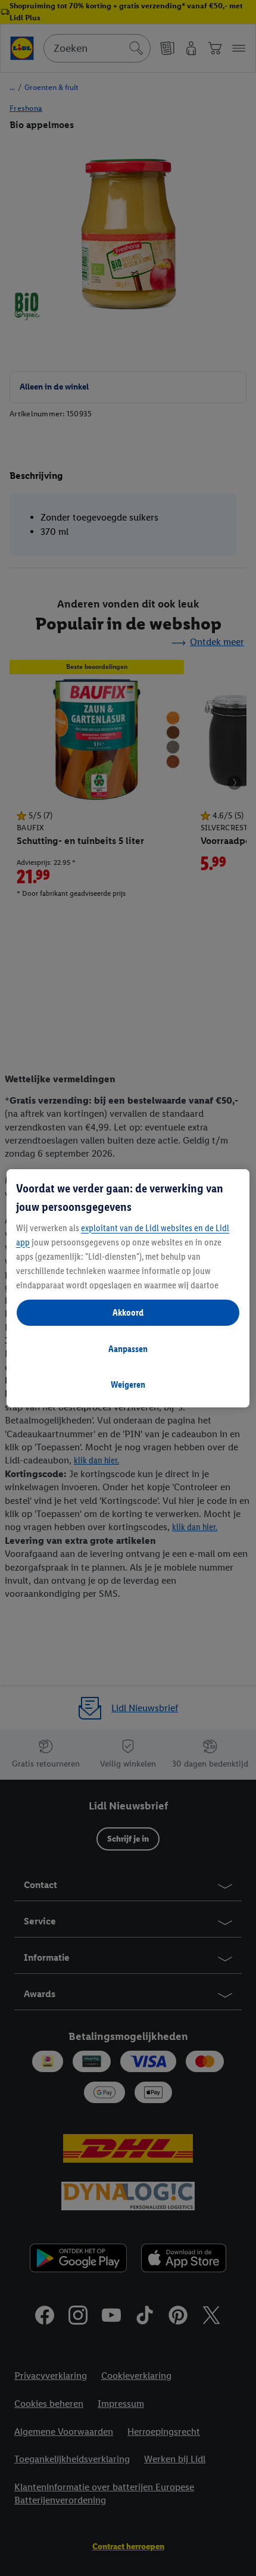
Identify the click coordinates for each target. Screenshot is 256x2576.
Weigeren (128, 1384)
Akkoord (128, 1312)
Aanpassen (128, 1349)
